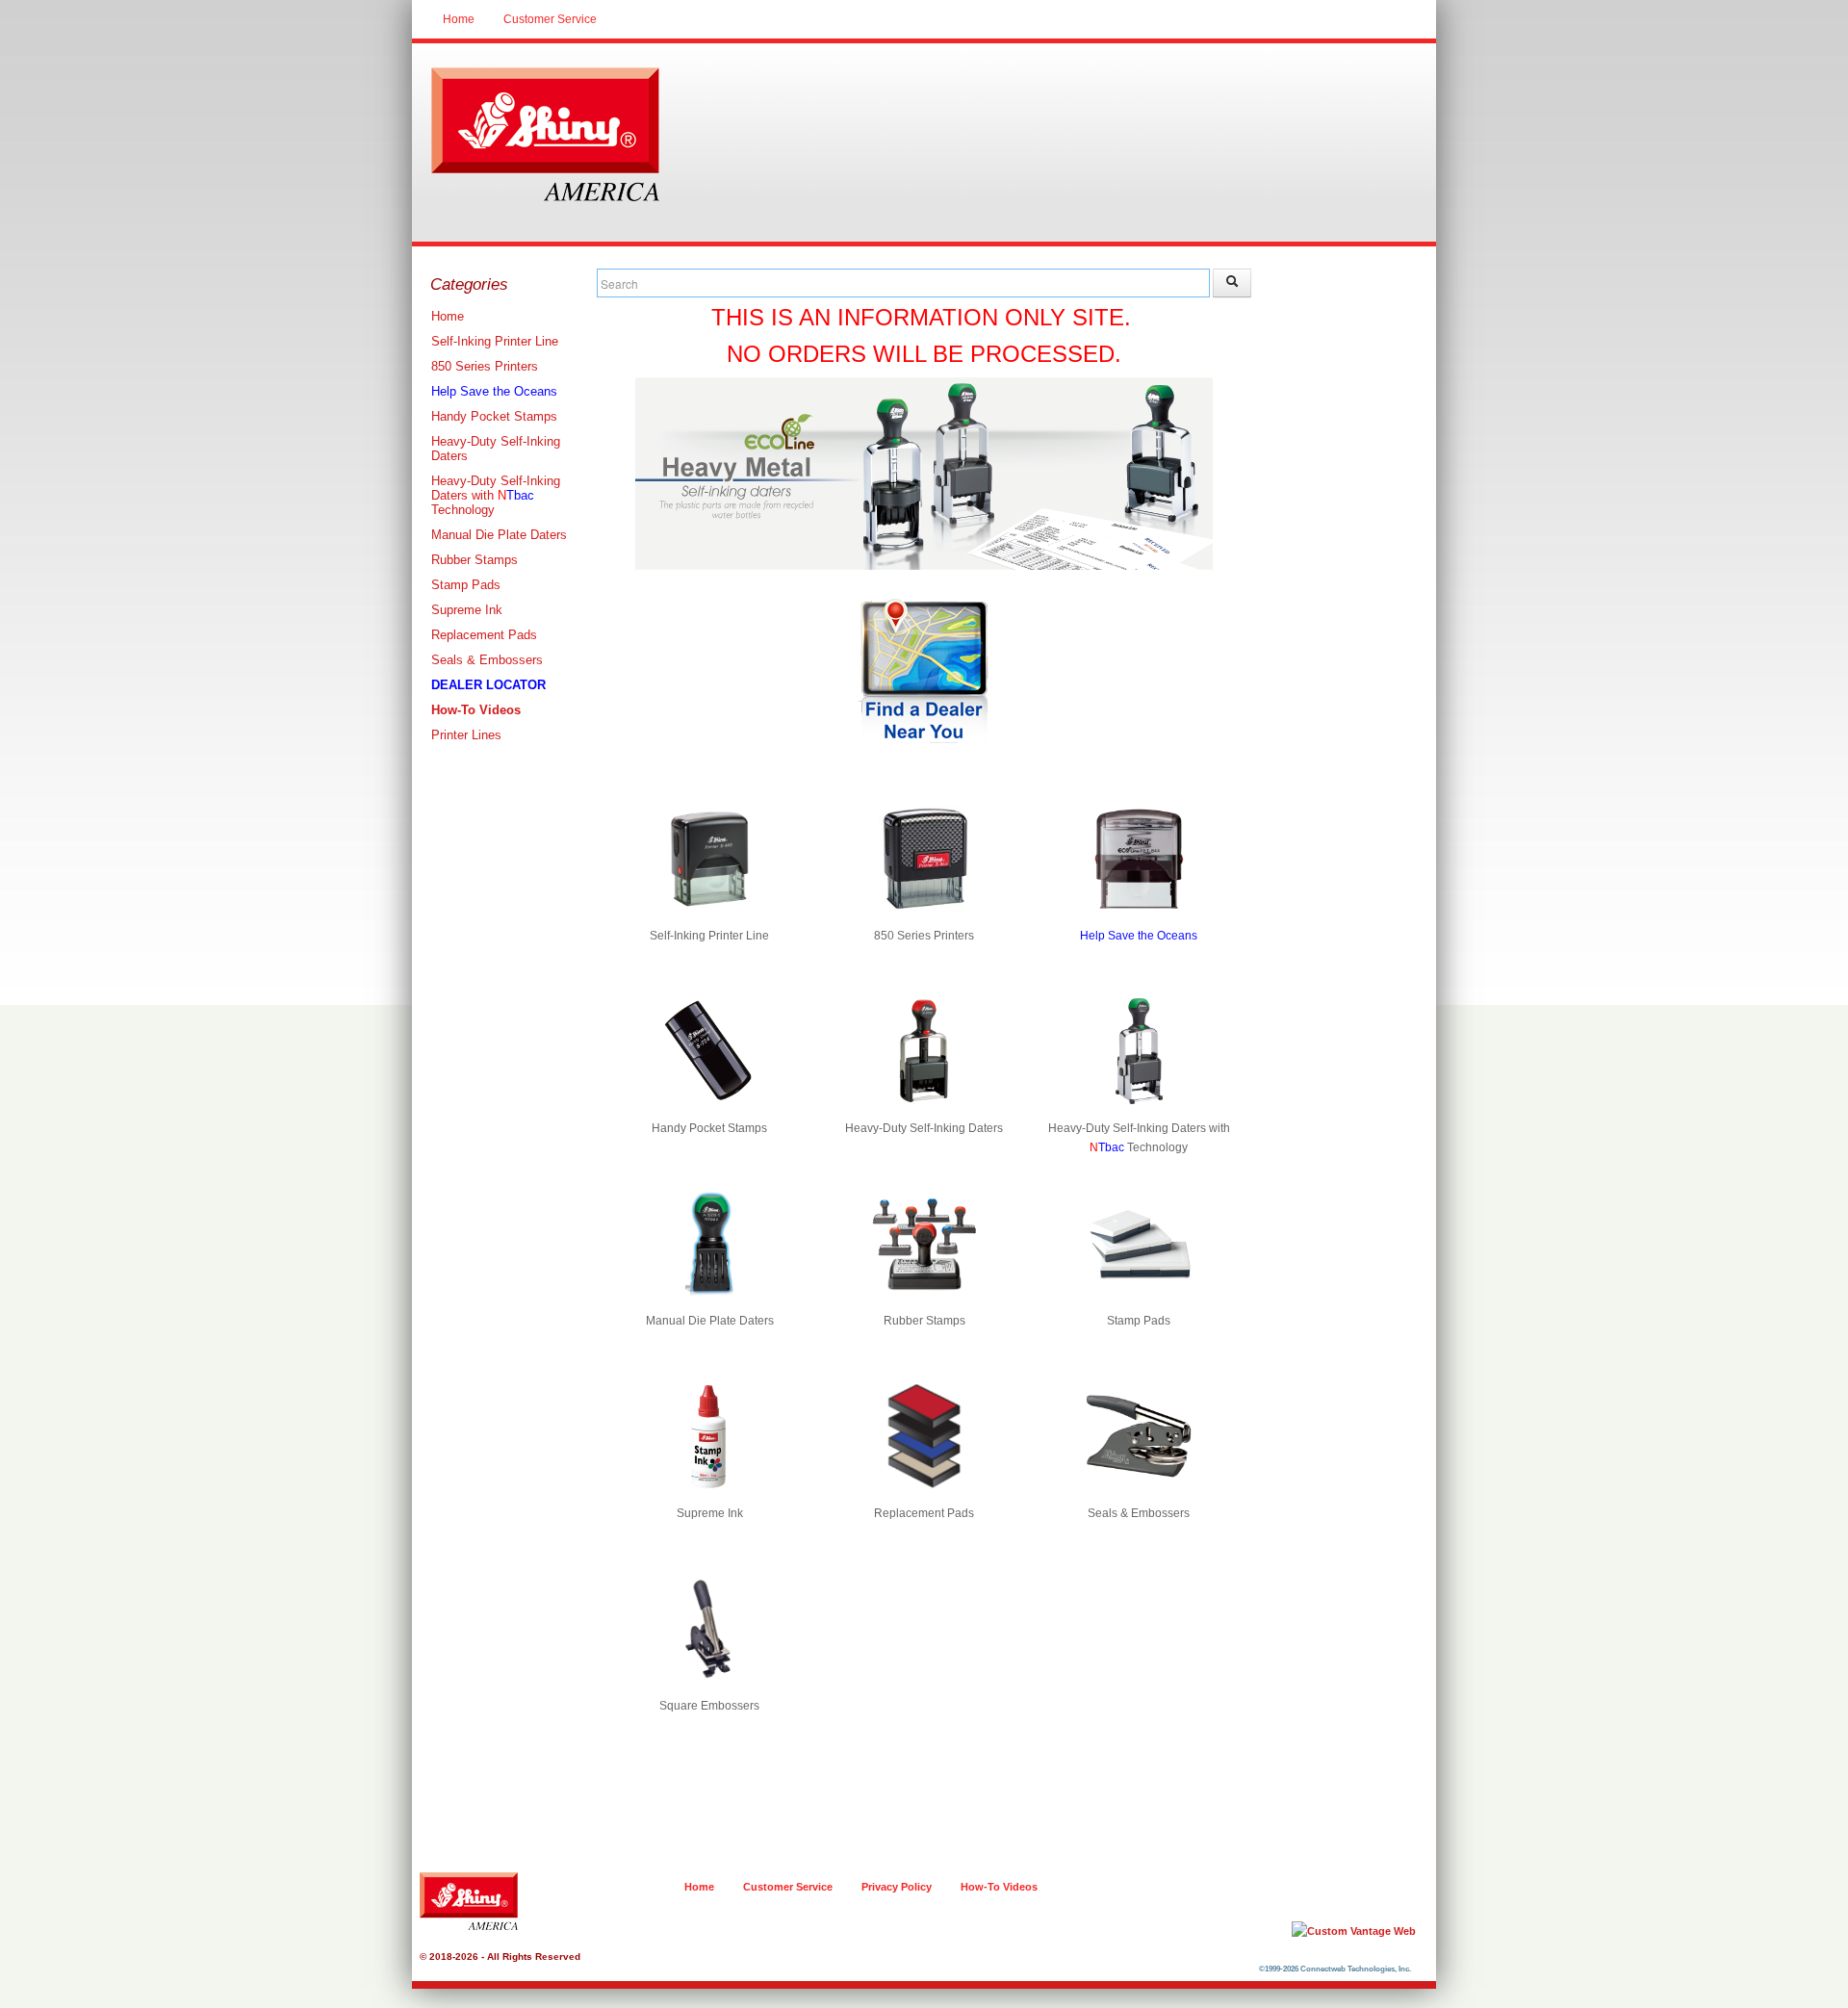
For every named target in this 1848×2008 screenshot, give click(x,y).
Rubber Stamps (475, 560)
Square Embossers (709, 1706)
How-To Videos (999, 1887)
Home (459, 19)
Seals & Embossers (487, 660)
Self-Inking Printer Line (495, 341)
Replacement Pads (484, 635)
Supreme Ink (467, 610)
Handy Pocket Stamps (494, 416)
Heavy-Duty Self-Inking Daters (496, 449)
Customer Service (550, 19)
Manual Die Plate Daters (499, 535)
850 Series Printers (485, 366)
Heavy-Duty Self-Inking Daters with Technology (496, 495)
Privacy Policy (897, 1887)
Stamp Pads (466, 585)
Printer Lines (466, 735)
